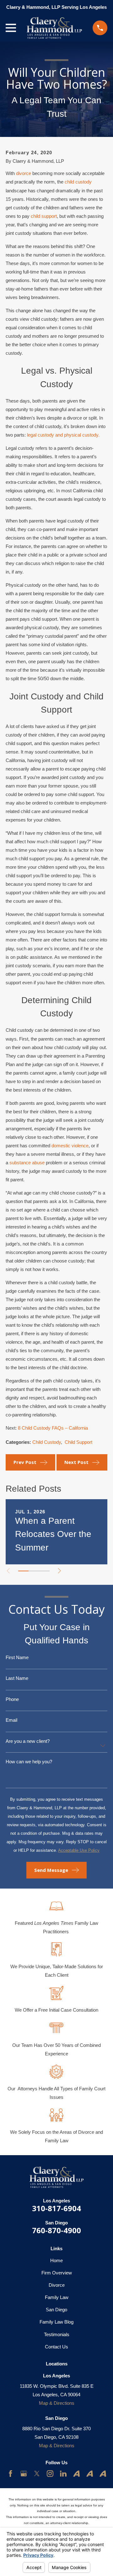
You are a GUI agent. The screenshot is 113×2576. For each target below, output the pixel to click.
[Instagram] (50, 2474)
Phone (12, 1699)
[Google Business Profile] (24, 2474)
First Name (17, 1657)
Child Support (78, 1442)
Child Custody (47, 1442)
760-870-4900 (56, 2230)
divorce (24, 173)
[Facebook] (11, 2474)
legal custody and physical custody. (63, 435)
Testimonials (57, 2334)
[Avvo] (76, 2474)
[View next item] (59, 1571)
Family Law (57, 2297)
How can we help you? (29, 1762)
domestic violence (70, 1146)
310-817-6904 (56, 2208)
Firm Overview (57, 2273)
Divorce (57, 2285)
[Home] (54, 28)
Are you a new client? (28, 1741)
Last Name (17, 1678)
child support (44, 216)
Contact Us (56, 2347)
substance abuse (27, 1163)
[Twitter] (37, 2474)
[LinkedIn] (63, 2474)
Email (11, 1720)
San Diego (56, 2310)
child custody (78, 182)
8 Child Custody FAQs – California (53, 1428)
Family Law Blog (56, 2322)
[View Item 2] (34, 1571)
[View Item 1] (23, 1571)
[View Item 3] (44, 1571)
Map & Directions (57, 2403)
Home (56, 2260)
